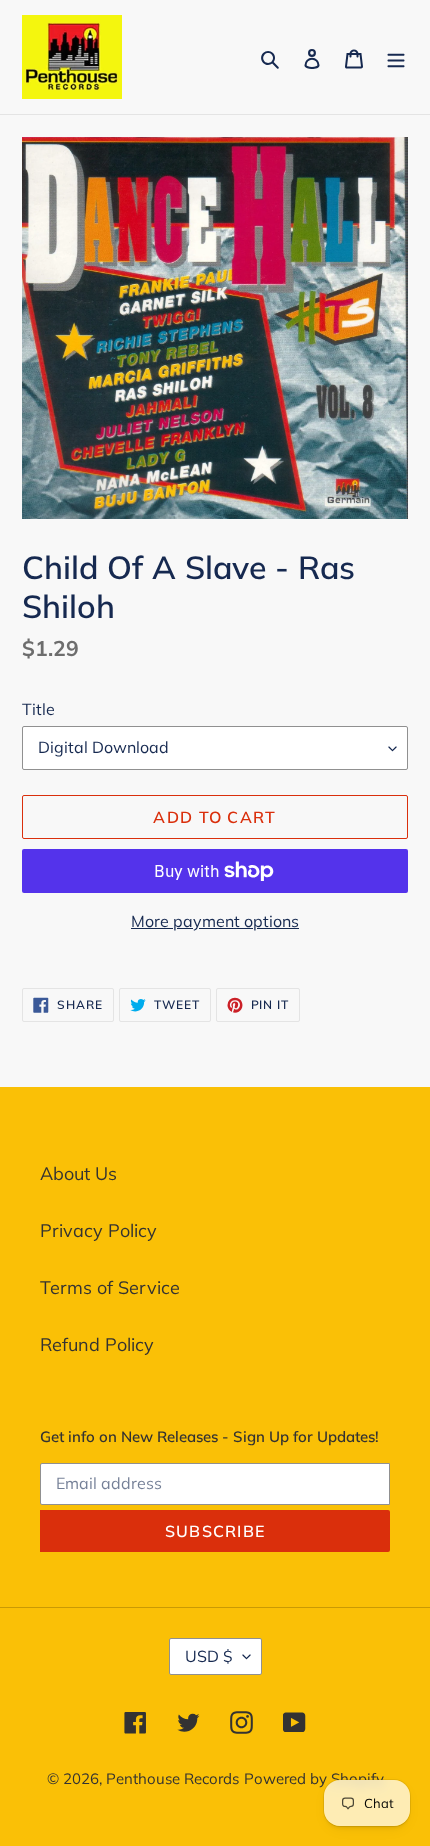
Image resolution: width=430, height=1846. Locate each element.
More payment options (215, 921)
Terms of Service (110, 1287)
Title (38, 709)
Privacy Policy (98, 1230)
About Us (78, 1173)
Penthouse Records (172, 1778)
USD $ (209, 1656)
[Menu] (396, 56)
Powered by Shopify (314, 1778)
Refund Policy (97, 1344)
